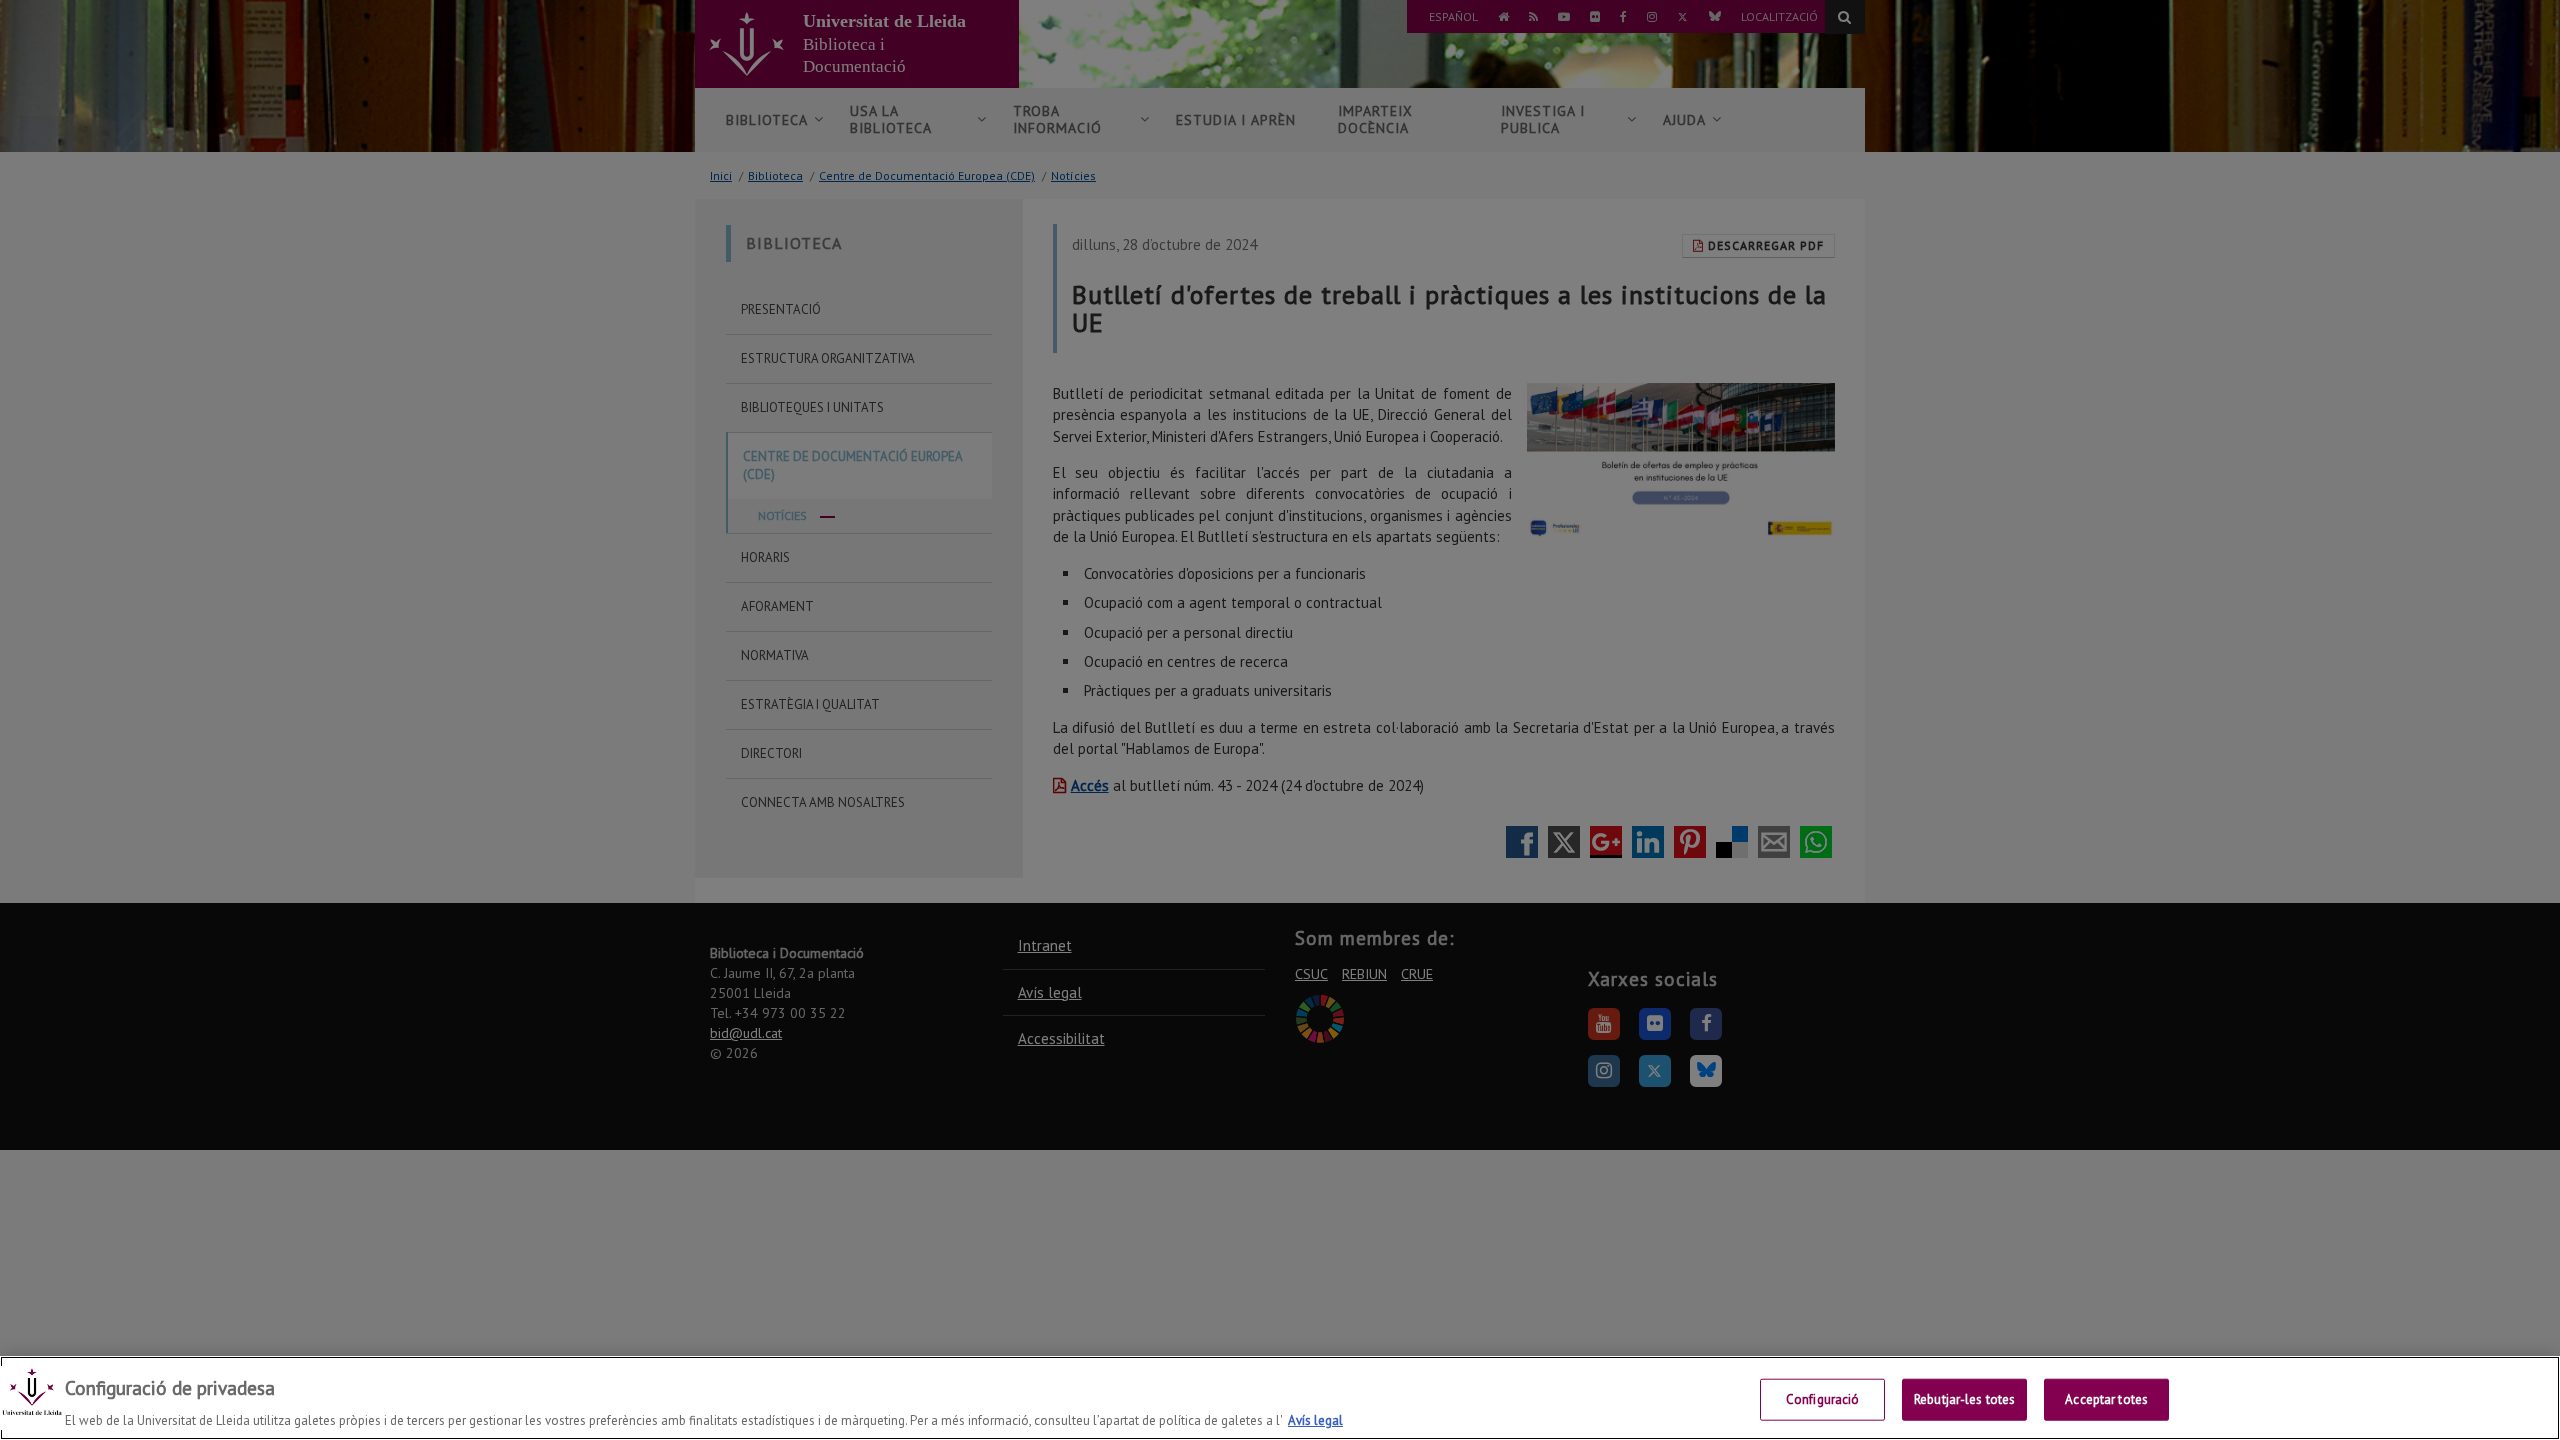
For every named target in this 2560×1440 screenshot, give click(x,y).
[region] (1280, 1398)
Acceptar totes (2106, 1398)
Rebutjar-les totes (1964, 1398)
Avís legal (1315, 1419)
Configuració (1823, 1398)
